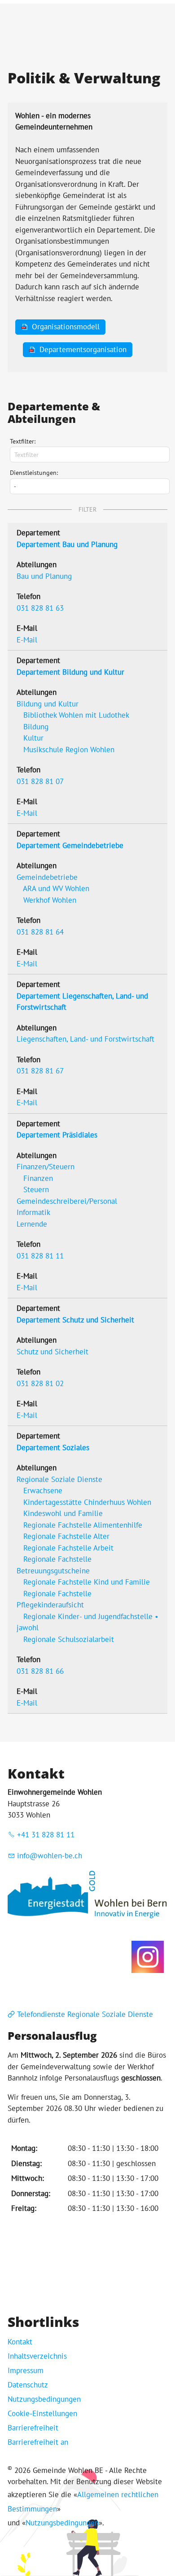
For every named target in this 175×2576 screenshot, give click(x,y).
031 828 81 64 (40, 932)
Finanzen (38, 1178)
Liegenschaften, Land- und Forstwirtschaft (85, 1039)
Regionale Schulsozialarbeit (69, 1639)
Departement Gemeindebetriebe (70, 845)
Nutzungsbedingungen (44, 2399)
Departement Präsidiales (57, 1135)
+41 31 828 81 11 (46, 1835)
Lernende (32, 1224)
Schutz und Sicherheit (52, 1352)
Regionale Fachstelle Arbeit (68, 1548)
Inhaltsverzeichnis (37, 2356)
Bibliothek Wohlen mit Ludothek (76, 715)
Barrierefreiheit (33, 2428)
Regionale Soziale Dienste (59, 1479)
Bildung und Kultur (48, 704)
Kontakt (20, 2342)
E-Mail (27, 640)
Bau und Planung (44, 576)
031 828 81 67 (40, 1071)
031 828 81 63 (40, 608)
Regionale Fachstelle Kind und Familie (87, 1582)
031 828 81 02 (40, 1383)
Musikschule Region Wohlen (69, 750)
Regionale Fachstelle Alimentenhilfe (83, 1525)
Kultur (33, 738)
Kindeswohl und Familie (63, 1513)
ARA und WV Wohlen (56, 888)
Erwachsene (43, 1490)
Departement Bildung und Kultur (70, 672)
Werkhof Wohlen (50, 900)
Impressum (26, 2370)
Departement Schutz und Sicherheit (75, 1320)
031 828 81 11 (40, 1256)
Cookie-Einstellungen (42, 2413)
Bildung (36, 727)
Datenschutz (28, 2385)
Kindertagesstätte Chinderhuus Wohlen (87, 1502)
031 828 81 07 (40, 781)
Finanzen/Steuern (46, 1167)
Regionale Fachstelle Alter (66, 1536)
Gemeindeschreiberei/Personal (67, 1201)
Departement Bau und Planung (67, 544)
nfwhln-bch (51, 1856)
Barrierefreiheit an (38, 2442)
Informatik (33, 1212)
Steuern (36, 1189)
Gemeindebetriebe (47, 877)
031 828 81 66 (40, 1671)
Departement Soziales (53, 1447)
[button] (148, 1957)
